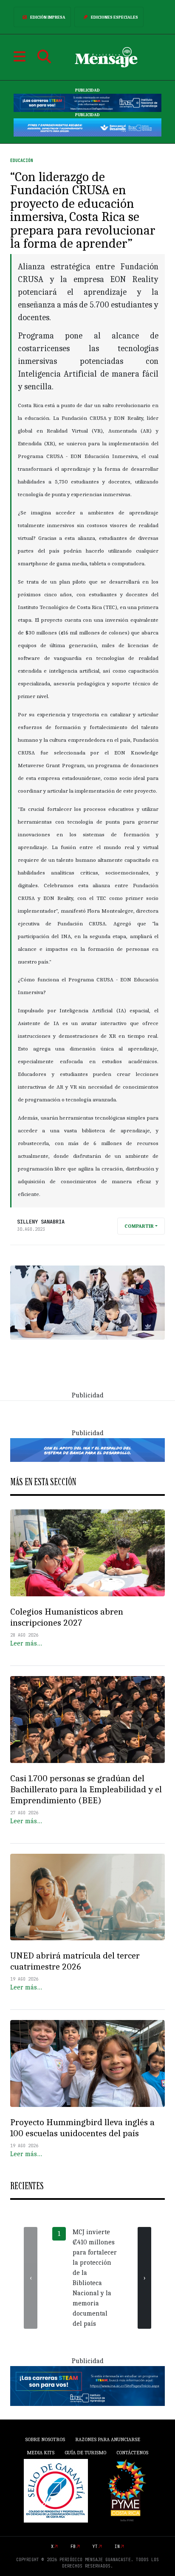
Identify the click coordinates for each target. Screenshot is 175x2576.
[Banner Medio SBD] (87, 1450)
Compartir (139, 1226)
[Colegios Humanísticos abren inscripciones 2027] (87, 1553)
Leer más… (26, 1643)
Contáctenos (132, 2453)
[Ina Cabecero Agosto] (87, 103)
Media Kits (41, 2453)
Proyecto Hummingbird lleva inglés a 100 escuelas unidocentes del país (82, 2128)
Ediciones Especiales (114, 17)
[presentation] (31, 2278)
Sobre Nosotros (45, 2439)
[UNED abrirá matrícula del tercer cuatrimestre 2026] (87, 1897)
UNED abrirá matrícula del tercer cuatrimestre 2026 (75, 1961)
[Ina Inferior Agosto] (87, 2386)
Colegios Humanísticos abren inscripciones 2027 (67, 1617)
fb (73, 2547)
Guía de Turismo (85, 2453)
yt (95, 2547)
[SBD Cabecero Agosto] (87, 127)
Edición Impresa (48, 17)
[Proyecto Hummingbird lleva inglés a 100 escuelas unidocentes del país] (87, 2063)
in (117, 2547)
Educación (22, 161)
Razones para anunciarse (108, 2439)
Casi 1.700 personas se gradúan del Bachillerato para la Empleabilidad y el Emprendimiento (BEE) (86, 1789)
